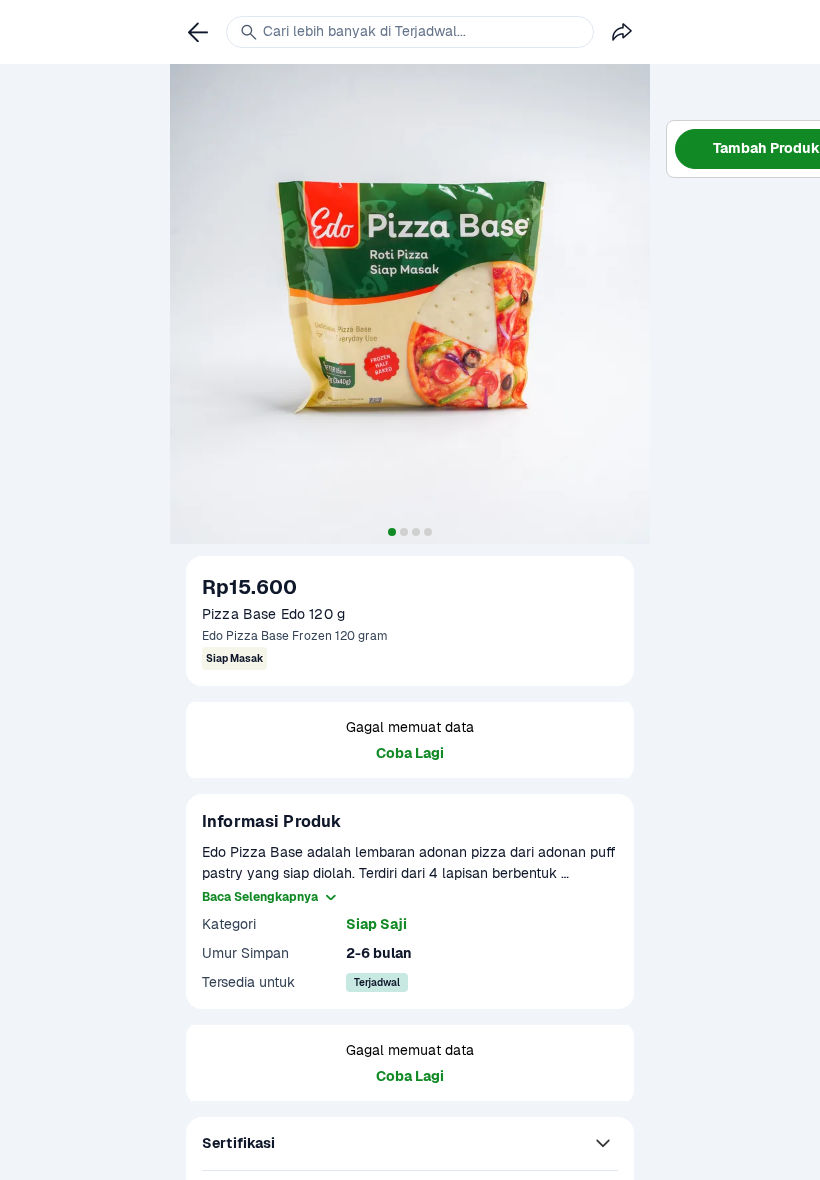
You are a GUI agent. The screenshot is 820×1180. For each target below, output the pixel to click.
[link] (198, 32)
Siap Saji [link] (376, 924)
